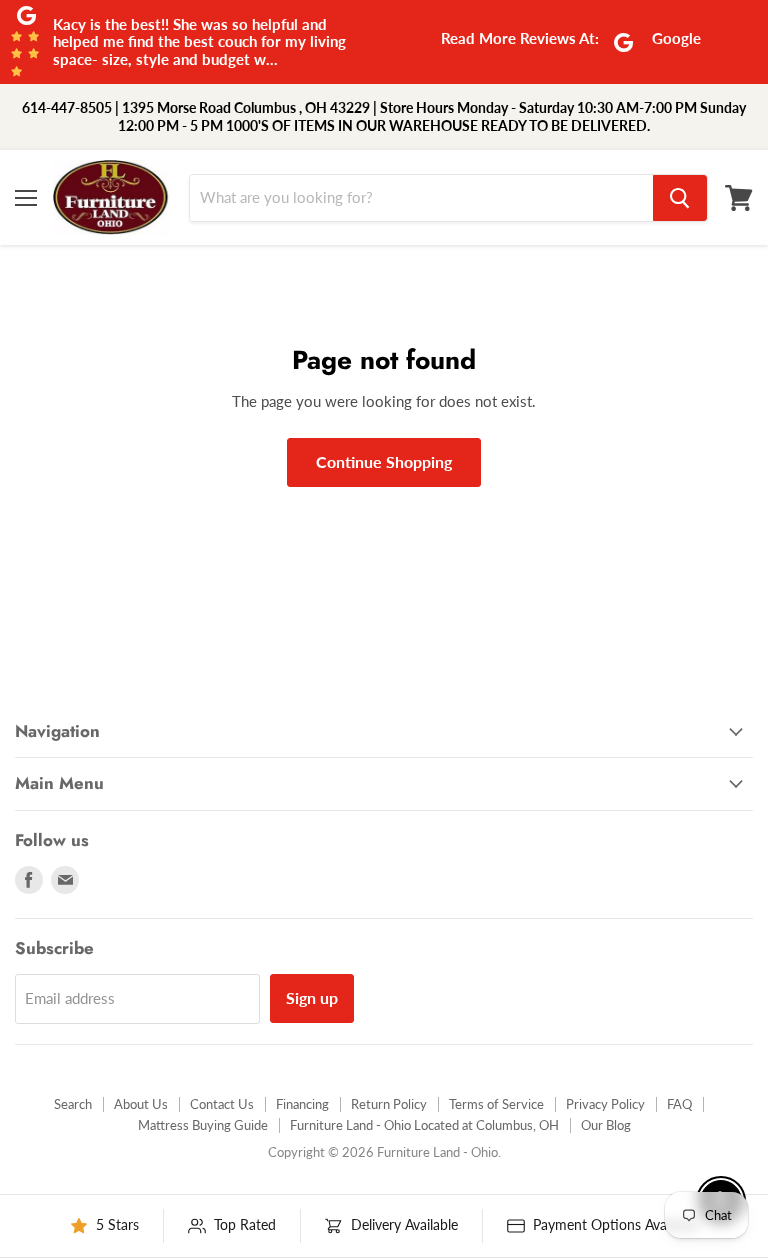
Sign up (312, 997)
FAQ (679, 1104)
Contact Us (222, 1104)
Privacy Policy (605, 1104)
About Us (141, 1104)
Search (73, 1104)
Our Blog (606, 1125)
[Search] (680, 198)
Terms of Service (496, 1104)
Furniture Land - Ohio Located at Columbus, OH (424, 1125)
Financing (302, 1104)
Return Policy (389, 1104)
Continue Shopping (384, 461)
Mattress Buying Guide (203, 1125)
